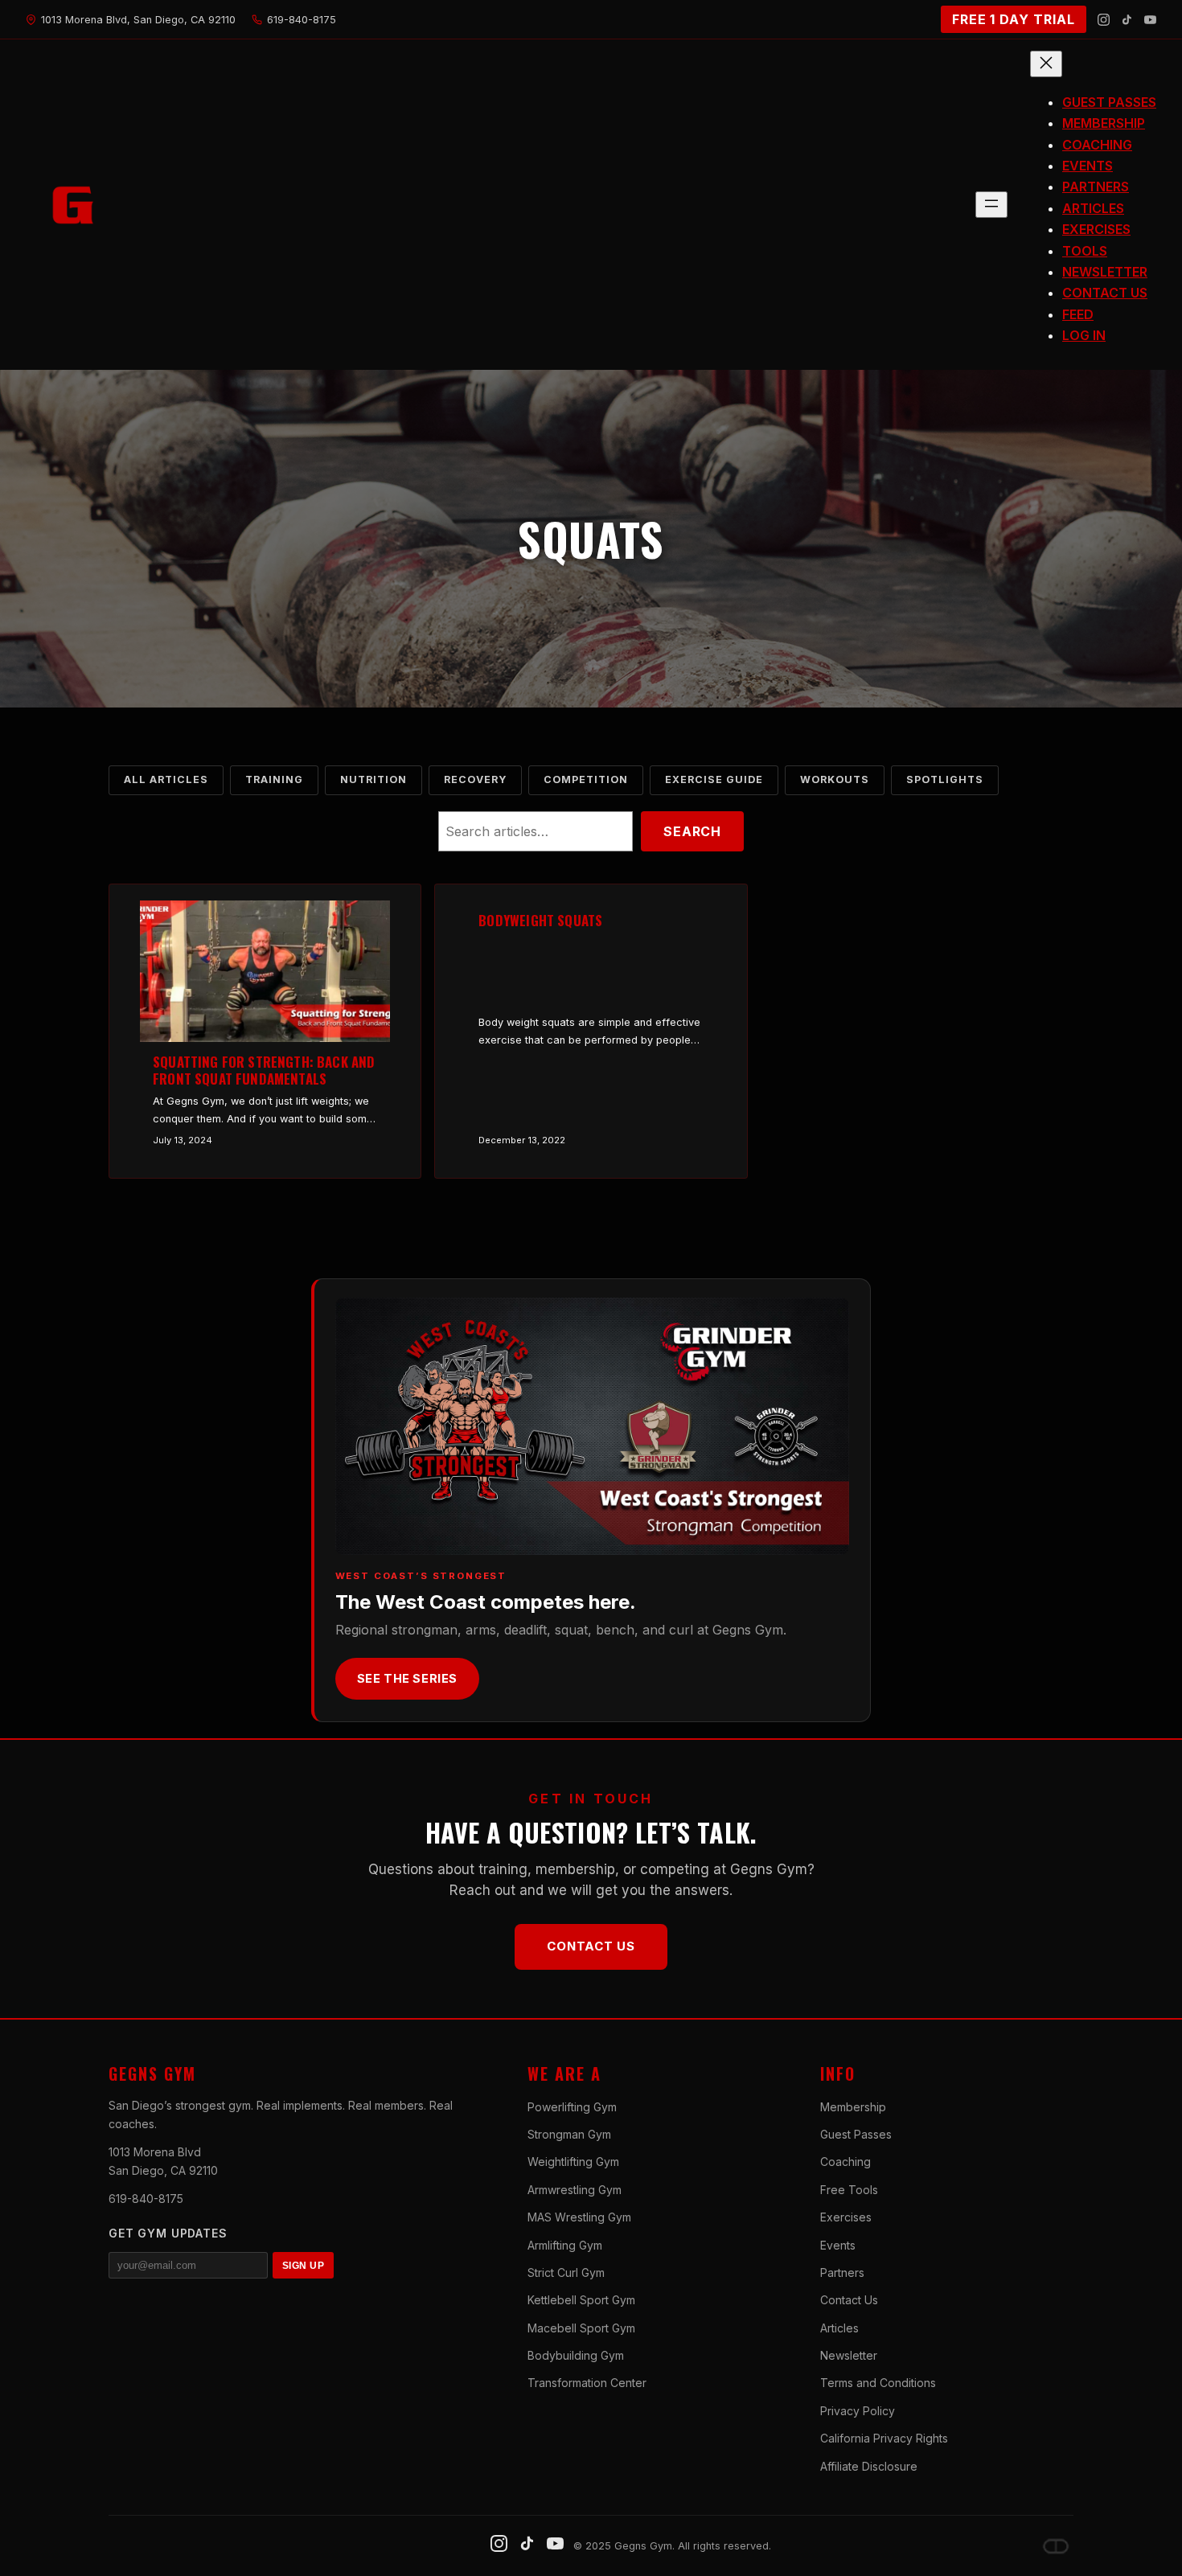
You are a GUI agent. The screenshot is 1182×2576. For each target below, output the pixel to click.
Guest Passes (856, 2134)
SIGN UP (303, 2266)
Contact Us (591, 1946)
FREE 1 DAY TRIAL (1014, 19)
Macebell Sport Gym (581, 2328)
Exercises (846, 2217)
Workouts (835, 779)
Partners (842, 2272)
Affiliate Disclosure (869, 2466)
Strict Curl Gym (566, 2272)
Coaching (845, 2162)
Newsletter (849, 2355)
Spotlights (945, 779)
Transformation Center (587, 2383)
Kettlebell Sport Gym (581, 2300)
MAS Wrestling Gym (579, 2217)
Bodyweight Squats (540, 921)
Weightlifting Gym (573, 2162)
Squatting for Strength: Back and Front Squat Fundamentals (264, 1071)
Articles (839, 2328)
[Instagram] (1104, 20)
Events (838, 2245)
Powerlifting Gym (572, 2107)
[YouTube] (1150, 20)
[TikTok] (1127, 20)
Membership (853, 2107)
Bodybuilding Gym (576, 2355)
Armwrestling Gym (575, 2190)
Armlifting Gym (565, 2245)
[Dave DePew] (1056, 2546)
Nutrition (373, 779)
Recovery (475, 779)
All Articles (166, 779)
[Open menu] (991, 205)
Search (692, 831)
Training (274, 779)
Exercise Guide (714, 779)
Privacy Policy (858, 2411)
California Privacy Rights (884, 2438)
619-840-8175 (146, 2199)
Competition (586, 779)
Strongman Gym (569, 2134)
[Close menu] (1046, 64)
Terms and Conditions (878, 2383)
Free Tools (849, 2190)
